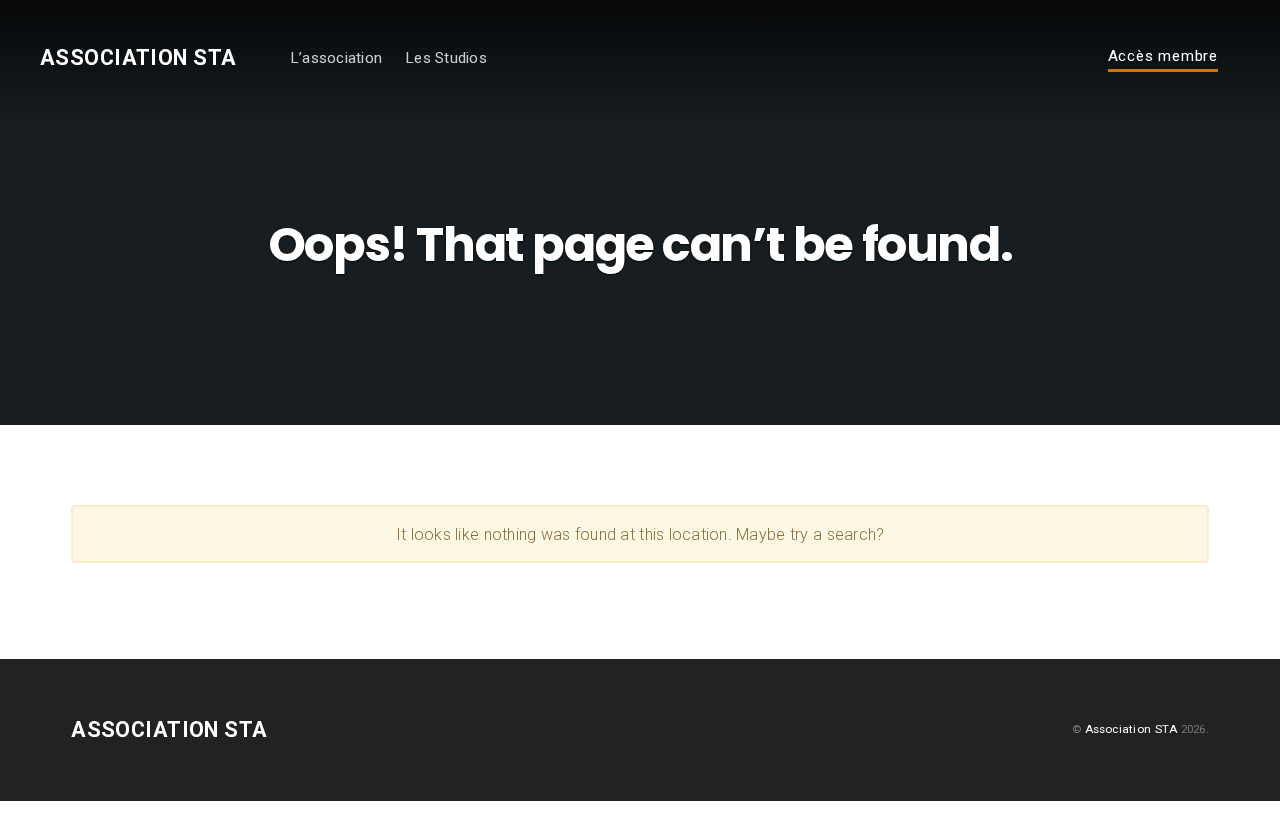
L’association (336, 58)
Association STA (138, 57)
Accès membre (1163, 57)
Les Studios (446, 58)
